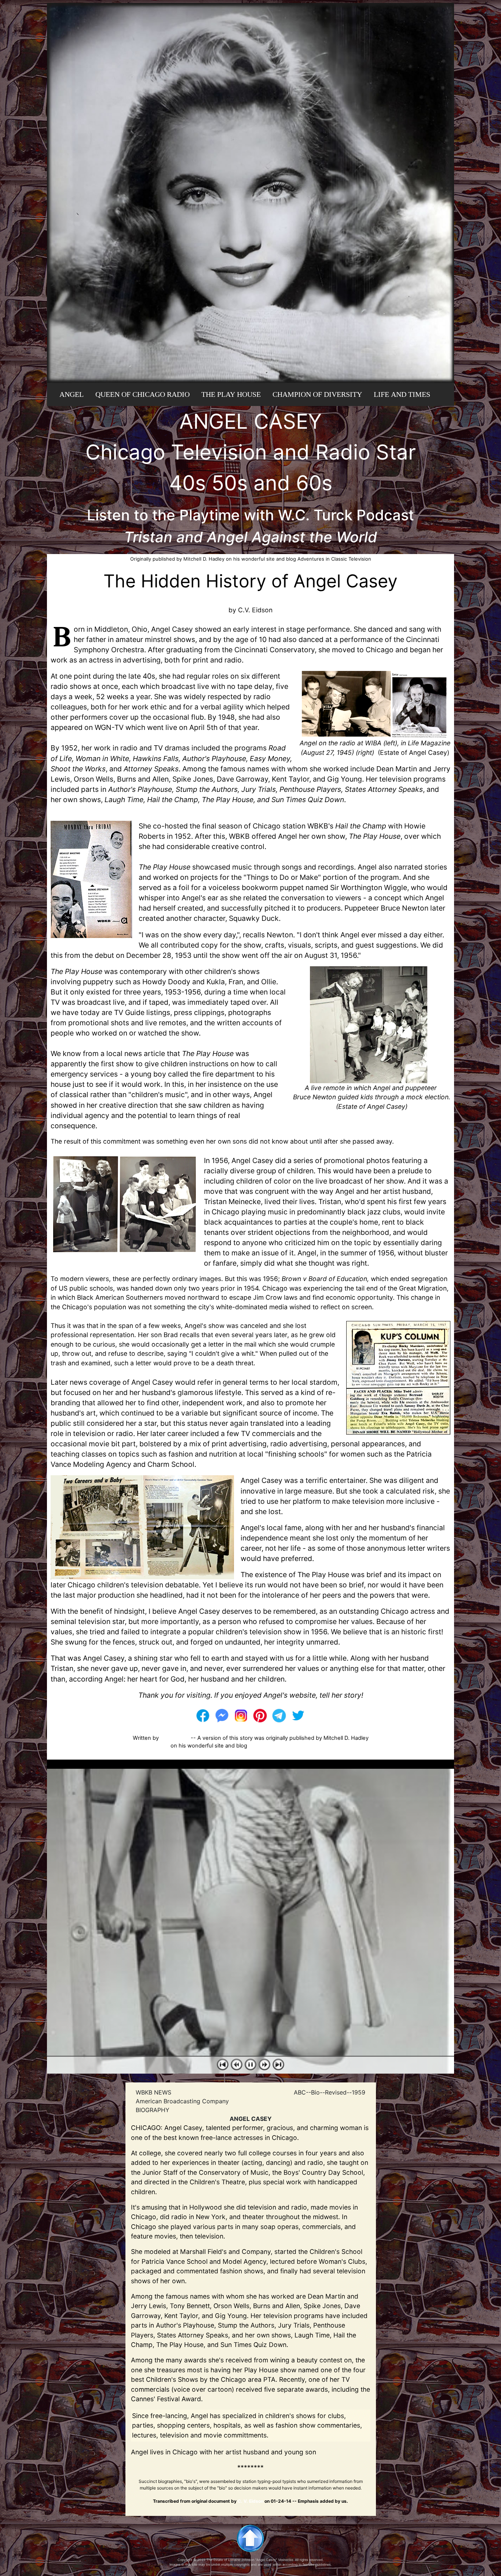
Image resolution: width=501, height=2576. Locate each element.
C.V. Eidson (175, 1738)
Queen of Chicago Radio (142, 394)
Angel (72, 394)
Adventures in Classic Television (289, 1746)
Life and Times (402, 394)
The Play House (231, 394)
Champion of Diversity (317, 394)
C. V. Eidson (251, 2501)
